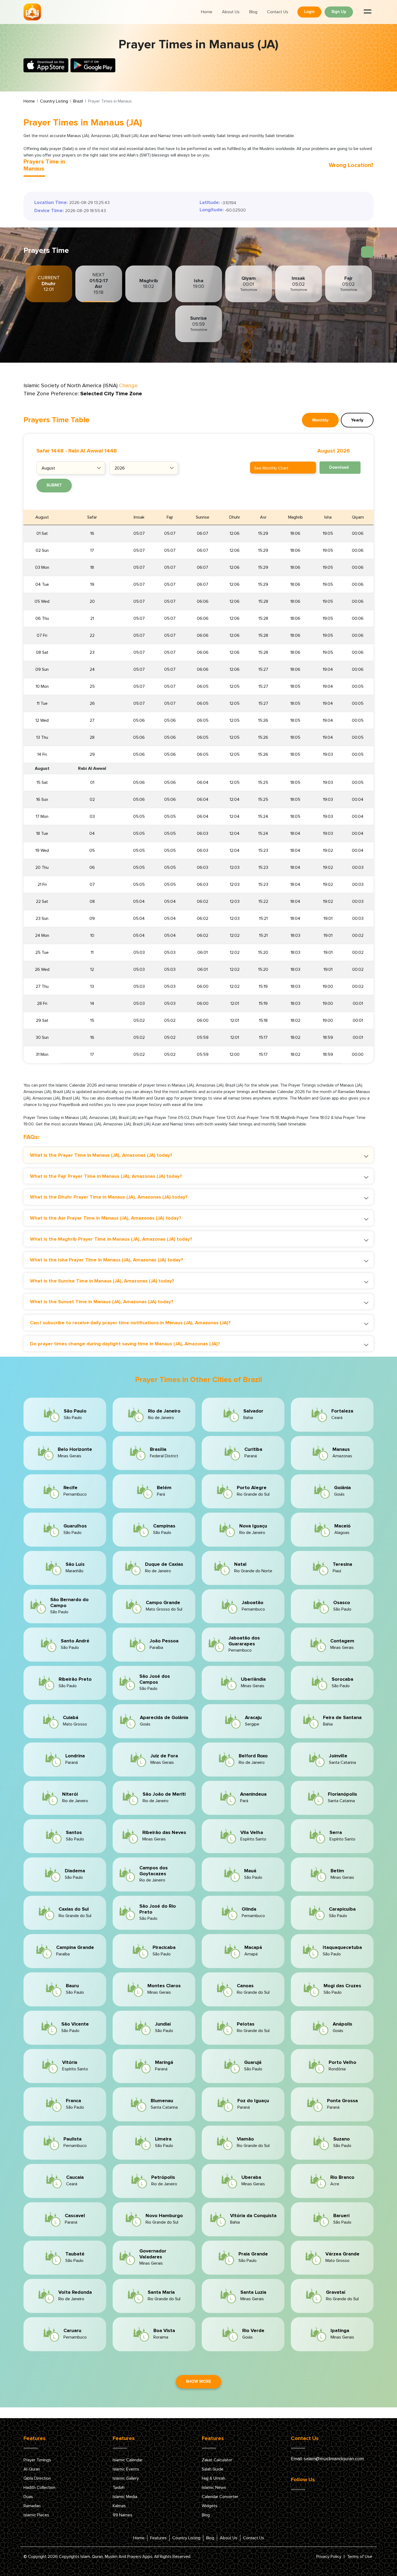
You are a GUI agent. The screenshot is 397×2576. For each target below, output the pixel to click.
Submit (54, 485)
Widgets (210, 2506)
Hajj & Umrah (213, 2478)
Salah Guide (213, 2469)
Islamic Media (125, 2497)
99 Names (122, 2515)
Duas (28, 2497)
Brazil (78, 101)
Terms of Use (360, 2557)
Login (309, 12)
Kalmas (119, 2506)
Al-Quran (32, 2469)
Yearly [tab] (357, 420)
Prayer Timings (37, 2460)
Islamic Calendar (128, 2460)
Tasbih (119, 2487)
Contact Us (278, 12)
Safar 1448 (50, 451)
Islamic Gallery (126, 2478)
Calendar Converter (220, 2497)
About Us (231, 12)
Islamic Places (36, 2515)
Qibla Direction (37, 2478)
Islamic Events (126, 2469)
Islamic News (214, 2487)
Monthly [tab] (320, 420)
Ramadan (32, 2506)
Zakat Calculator (217, 2460)
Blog (253, 12)
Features (158, 2538)
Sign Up (339, 12)
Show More (198, 2382)
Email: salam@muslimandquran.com (327, 2459)
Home (207, 12)
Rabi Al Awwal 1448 (93, 451)
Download (339, 467)
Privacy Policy (329, 2557)
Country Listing (54, 101)
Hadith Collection (39, 2487)
